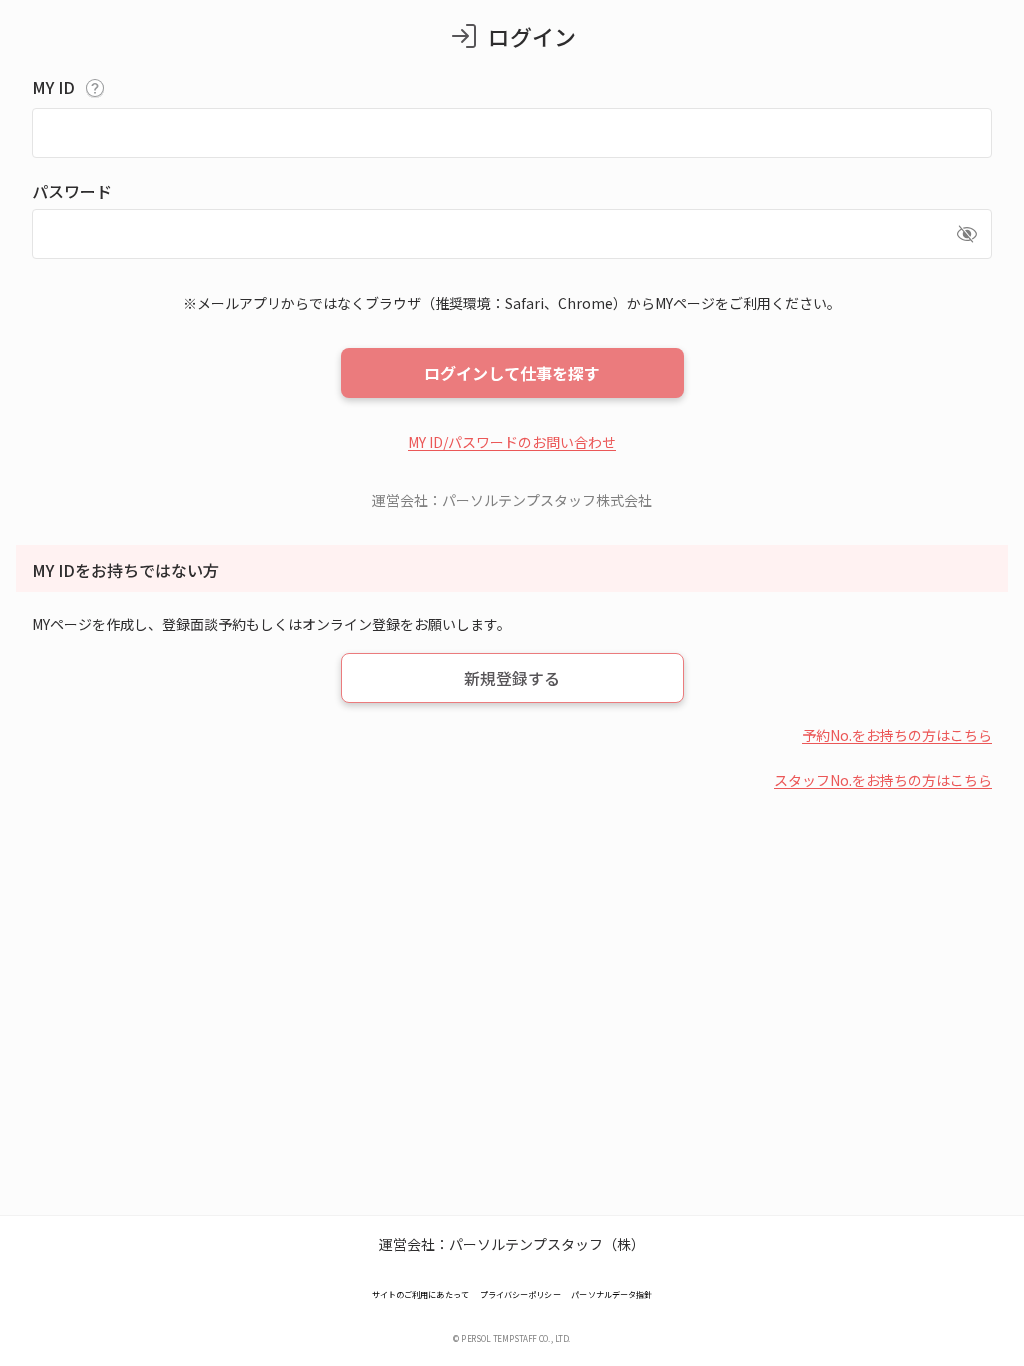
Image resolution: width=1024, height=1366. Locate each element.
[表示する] (967, 234)
